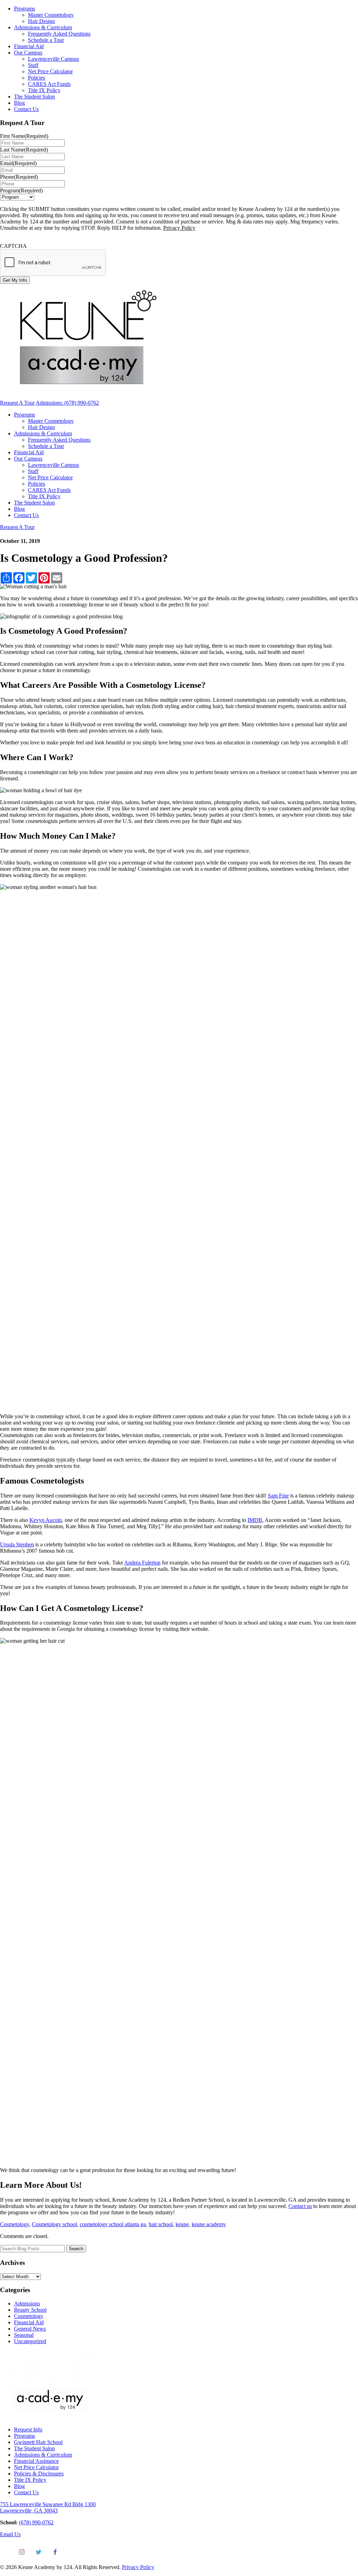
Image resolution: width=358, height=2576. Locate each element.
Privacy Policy (179, 228)
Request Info (28, 2430)
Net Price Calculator (50, 71)
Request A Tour (17, 403)
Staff (33, 65)
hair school (161, 2224)
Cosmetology (15, 2224)
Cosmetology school (54, 2224)
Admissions (27, 2303)
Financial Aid (29, 46)
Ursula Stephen (17, 1544)
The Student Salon (34, 97)
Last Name (24, 150)
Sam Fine (278, 1496)
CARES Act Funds (49, 84)
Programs (24, 9)
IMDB (255, 1520)
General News (30, 2329)
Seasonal (24, 2335)
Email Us (10, 2534)
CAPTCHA (13, 246)
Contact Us (26, 109)
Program (21, 190)
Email (18, 163)
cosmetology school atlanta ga (113, 2224)
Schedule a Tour (46, 40)
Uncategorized (30, 2341)
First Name (24, 136)
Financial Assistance (36, 2461)
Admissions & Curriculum (43, 27)
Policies (37, 78)
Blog (19, 103)
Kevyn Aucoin (46, 1520)
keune (182, 2224)
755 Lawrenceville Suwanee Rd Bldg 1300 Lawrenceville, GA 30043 (48, 2507)
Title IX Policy (44, 90)
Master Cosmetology (51, 15)
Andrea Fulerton (142, 1563)
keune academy (209, 2224)
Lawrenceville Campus (53, 59)
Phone (19, 177)
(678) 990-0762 (36, 2522)
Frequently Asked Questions (59, 34)
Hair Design (41, 21)
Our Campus (28, 53)
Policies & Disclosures (39, 2474)
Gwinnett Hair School (38, 2442)
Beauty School (30, 2310)
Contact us (300, 2206)
